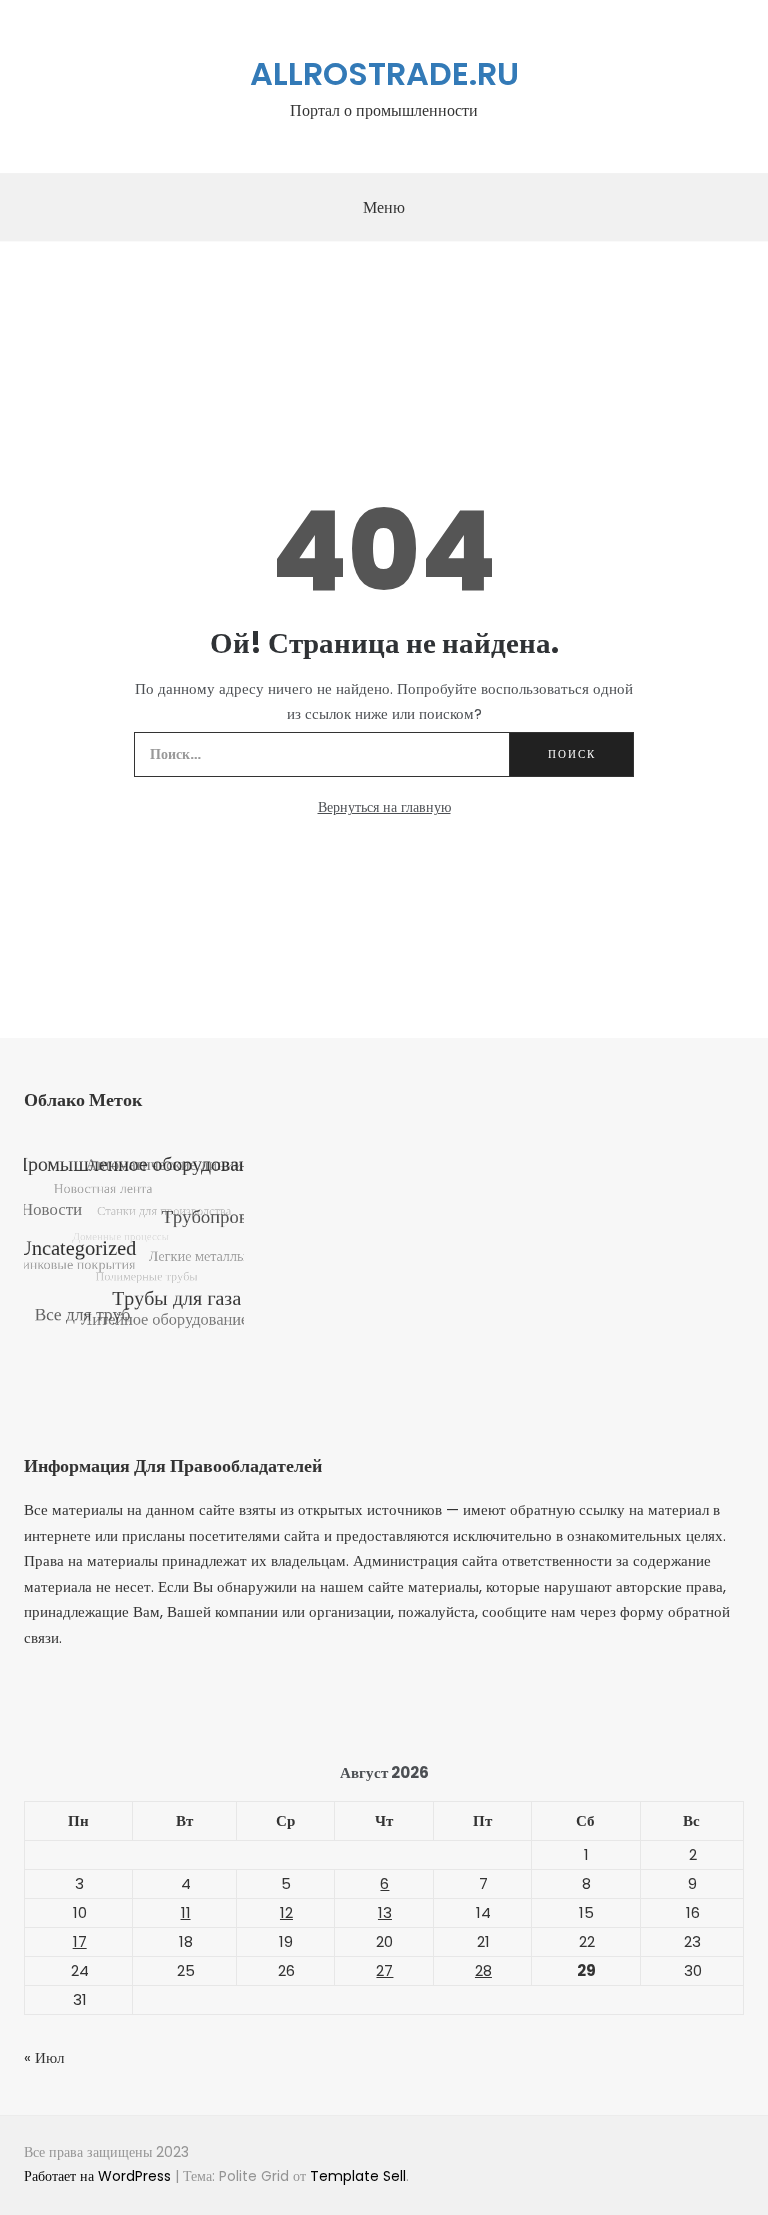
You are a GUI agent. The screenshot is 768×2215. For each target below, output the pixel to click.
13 (385, 1912)
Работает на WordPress (99, 2176)
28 (483, 1970)
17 (80, 1941)
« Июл (44, 2057)
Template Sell (358, 2176)
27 (384, 1970)
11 (186, 1912)
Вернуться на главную (384, 807)
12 (286, 1912)
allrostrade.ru (384, 73)
